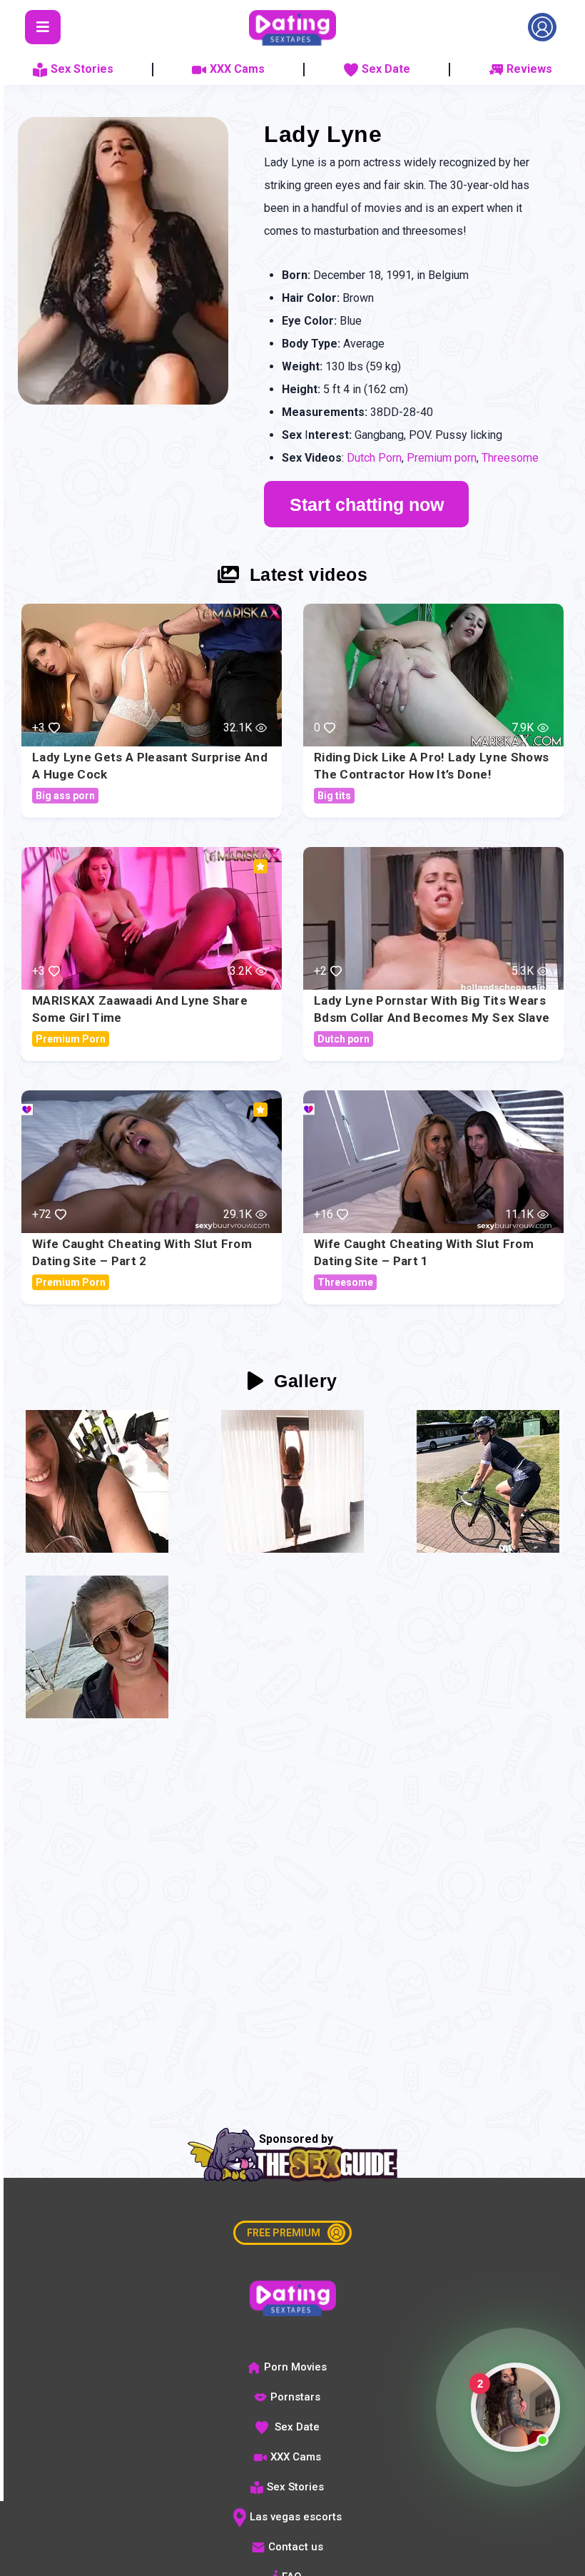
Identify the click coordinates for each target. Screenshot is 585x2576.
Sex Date (386, 69)
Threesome (510, 458)
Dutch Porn (374, 458)
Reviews (529, 69)
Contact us (296, 2547)
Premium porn (442, 458)
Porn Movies (295, 2367)
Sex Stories (82, 69)
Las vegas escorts (296, 2517)
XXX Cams (237, 69)
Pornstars (295, 2397)
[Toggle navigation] (43, 27)
